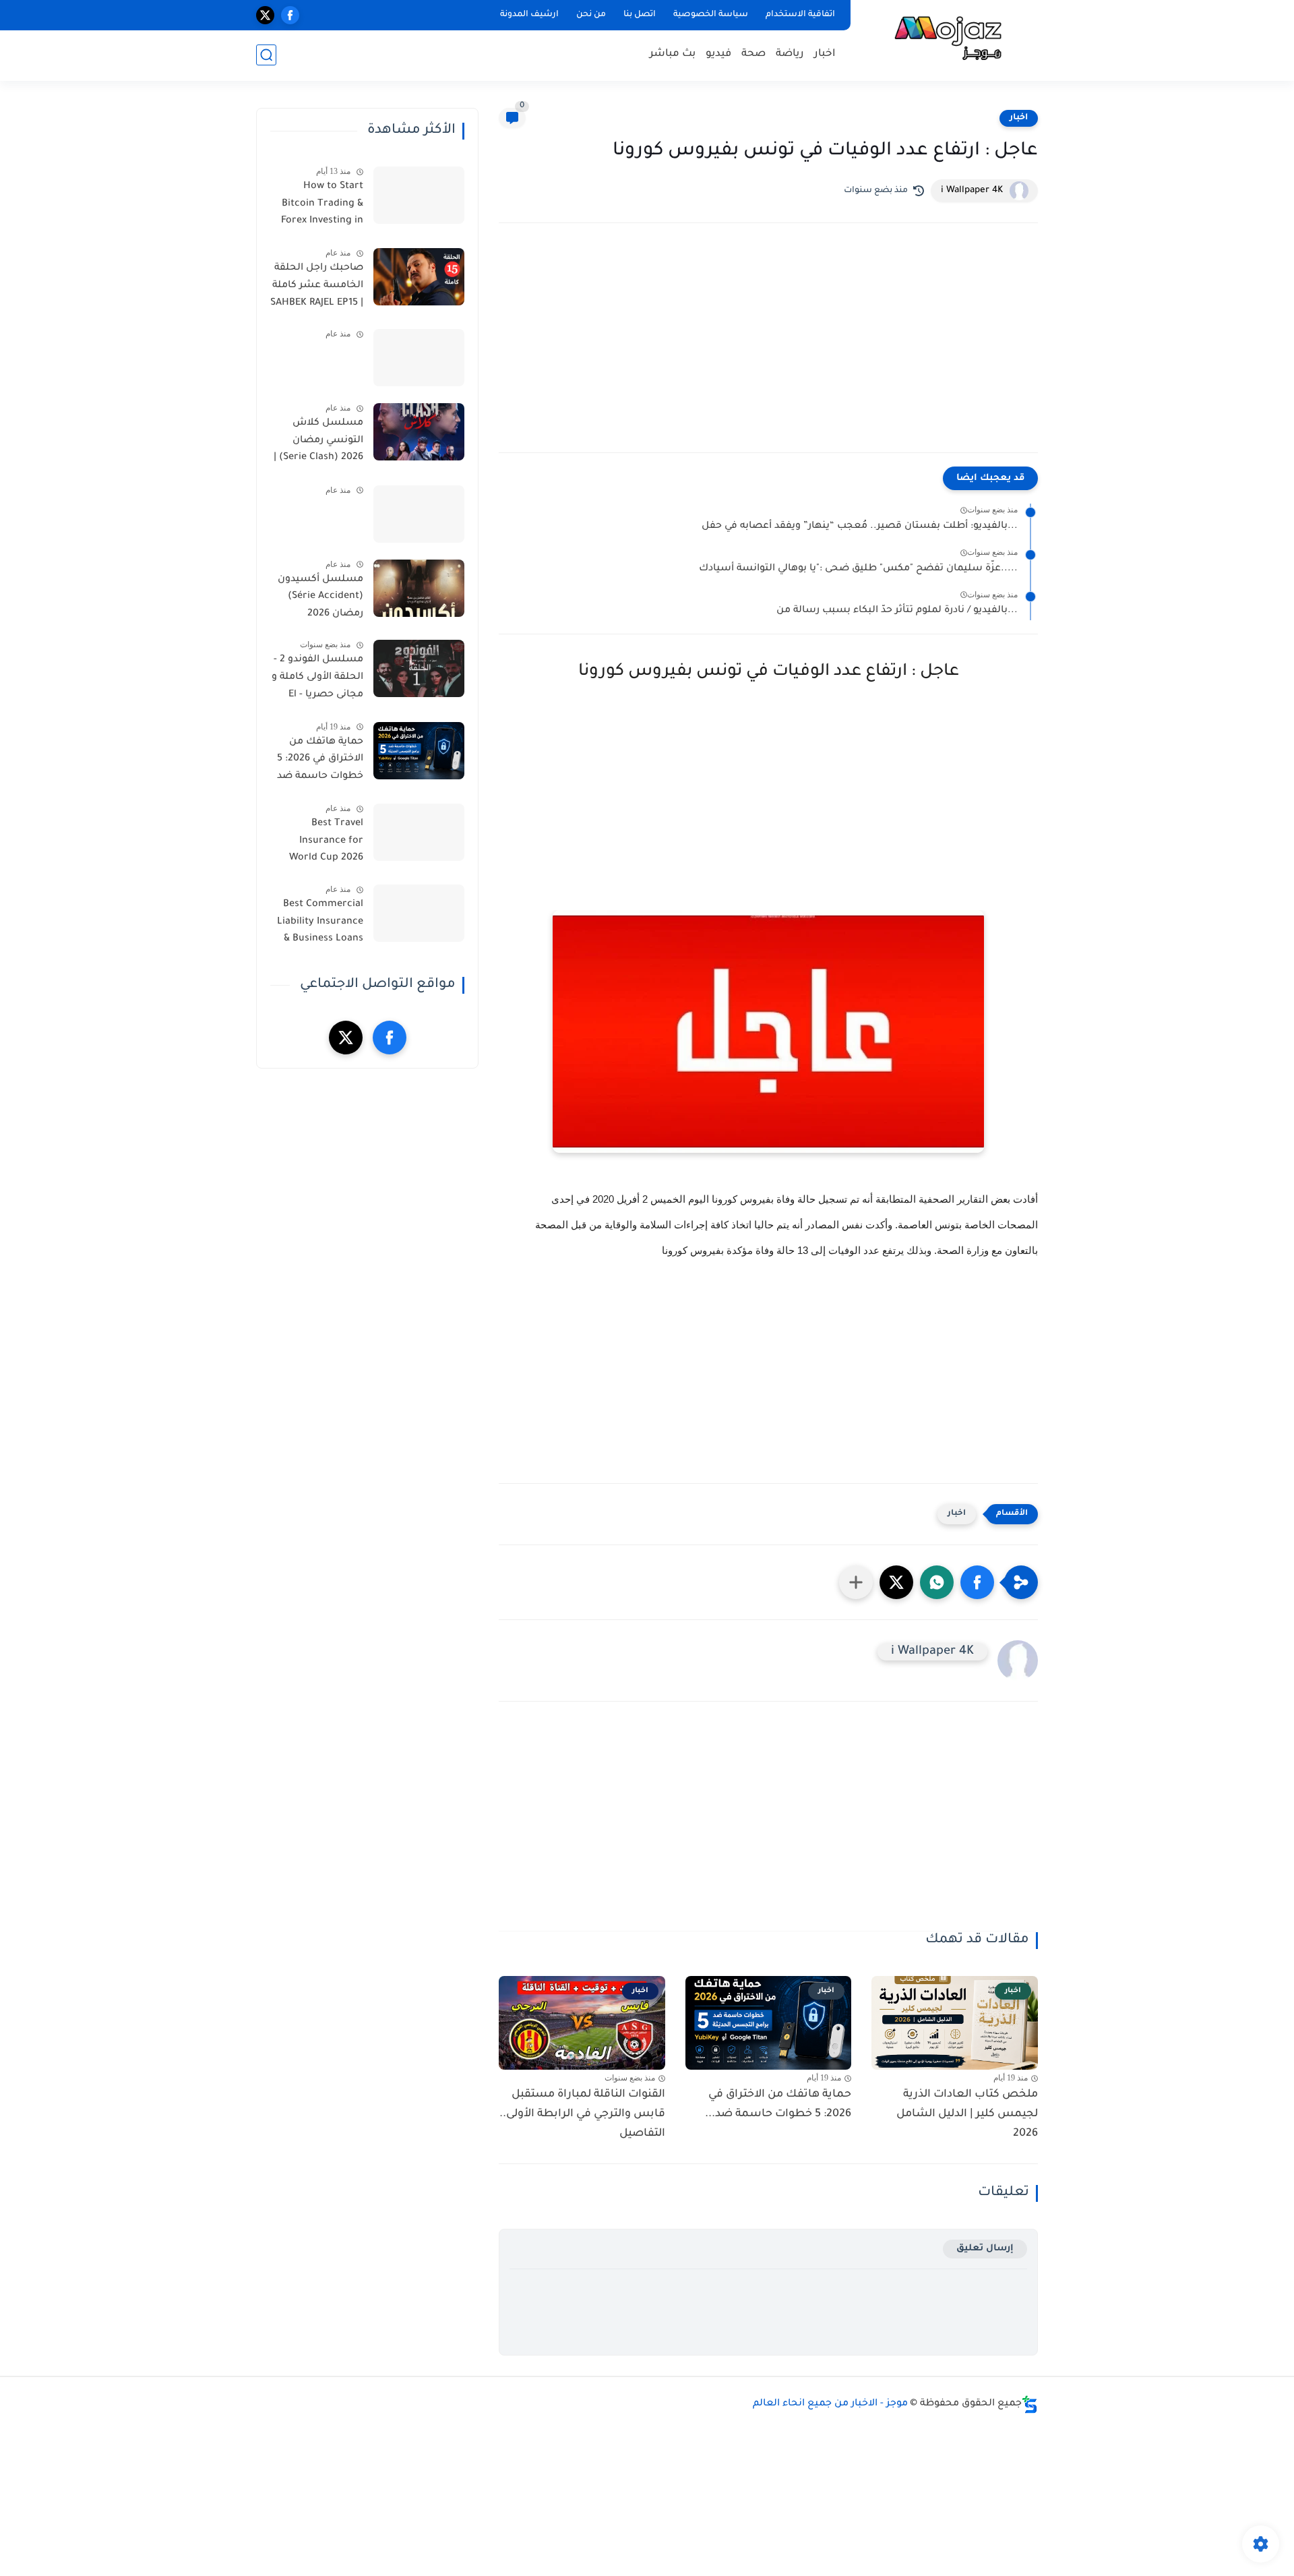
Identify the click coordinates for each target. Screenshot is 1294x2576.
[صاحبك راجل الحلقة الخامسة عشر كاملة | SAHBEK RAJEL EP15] (419, 277)
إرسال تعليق (985, 2249)
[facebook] (290, 15)
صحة (753, 54)
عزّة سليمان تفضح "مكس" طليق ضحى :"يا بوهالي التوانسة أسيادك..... (858, 569)
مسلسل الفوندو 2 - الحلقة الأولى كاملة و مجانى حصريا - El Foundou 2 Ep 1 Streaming (317, 680)
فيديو (718, 54)
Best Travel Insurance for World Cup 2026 (326, 841)
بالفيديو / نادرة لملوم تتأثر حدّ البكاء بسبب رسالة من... (897, 611)
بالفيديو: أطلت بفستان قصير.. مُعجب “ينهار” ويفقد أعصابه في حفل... (860, 527)
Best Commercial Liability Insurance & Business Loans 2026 (320, 924)
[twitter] (265, 15)
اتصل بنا (640, 15)
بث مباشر (673, 54)
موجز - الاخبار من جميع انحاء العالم (830, 2404)
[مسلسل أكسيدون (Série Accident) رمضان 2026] (419, 588)
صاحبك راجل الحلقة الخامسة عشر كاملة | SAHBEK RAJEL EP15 (317, 286)
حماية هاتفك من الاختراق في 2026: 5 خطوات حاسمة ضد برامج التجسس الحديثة (320, 762)
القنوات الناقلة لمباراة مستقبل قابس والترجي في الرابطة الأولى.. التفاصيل (582, 2114)
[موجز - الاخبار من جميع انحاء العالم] (947, 39)
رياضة (790, 54)
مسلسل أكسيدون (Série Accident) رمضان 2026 (320, 597)
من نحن (591, 15)
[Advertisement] (768, 351)
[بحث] (266, 55)
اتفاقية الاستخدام (800, 15)
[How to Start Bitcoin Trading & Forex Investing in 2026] (419, 195)
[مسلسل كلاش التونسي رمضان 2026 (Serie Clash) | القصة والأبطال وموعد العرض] (419, 432)
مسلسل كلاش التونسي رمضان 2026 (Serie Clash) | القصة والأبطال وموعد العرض (318, 443)
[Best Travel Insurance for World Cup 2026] (419, 832)
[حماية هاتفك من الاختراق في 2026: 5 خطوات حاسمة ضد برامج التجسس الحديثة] (419, 751)
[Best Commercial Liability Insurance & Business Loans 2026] (419, 913)
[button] (977, 1582)
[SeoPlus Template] (1030, 2404)
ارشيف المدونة (529, 15)
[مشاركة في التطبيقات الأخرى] (856, 1582)
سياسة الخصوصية (711, 15)
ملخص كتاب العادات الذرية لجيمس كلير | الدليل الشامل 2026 (967, 2114)
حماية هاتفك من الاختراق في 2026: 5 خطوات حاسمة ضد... (778, 2104)
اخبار (825, 54)
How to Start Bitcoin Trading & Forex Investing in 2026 (322, 206)
